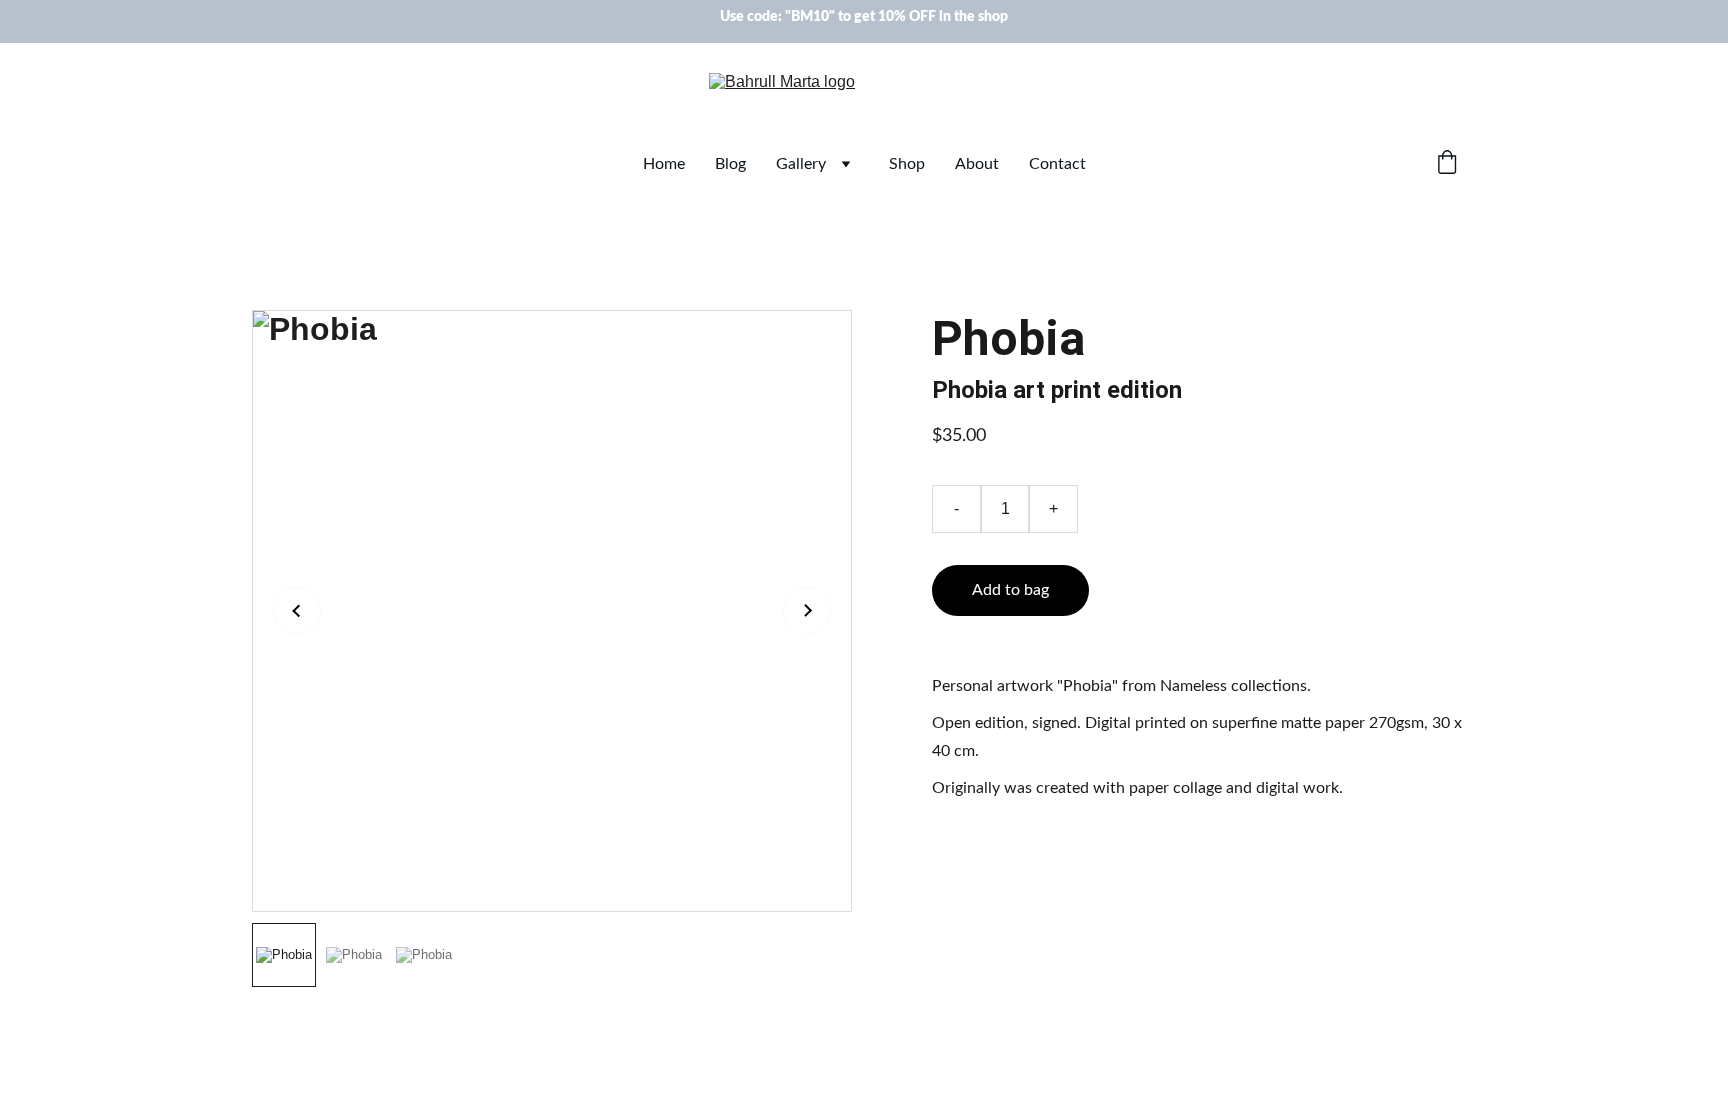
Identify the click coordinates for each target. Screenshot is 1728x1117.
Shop (907, 164)
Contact (1057, 164)
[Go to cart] (1447, 164)
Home (664, 164)
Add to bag (1010, 590)
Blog (730, 164)
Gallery (801, 164)
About (977, 164)
